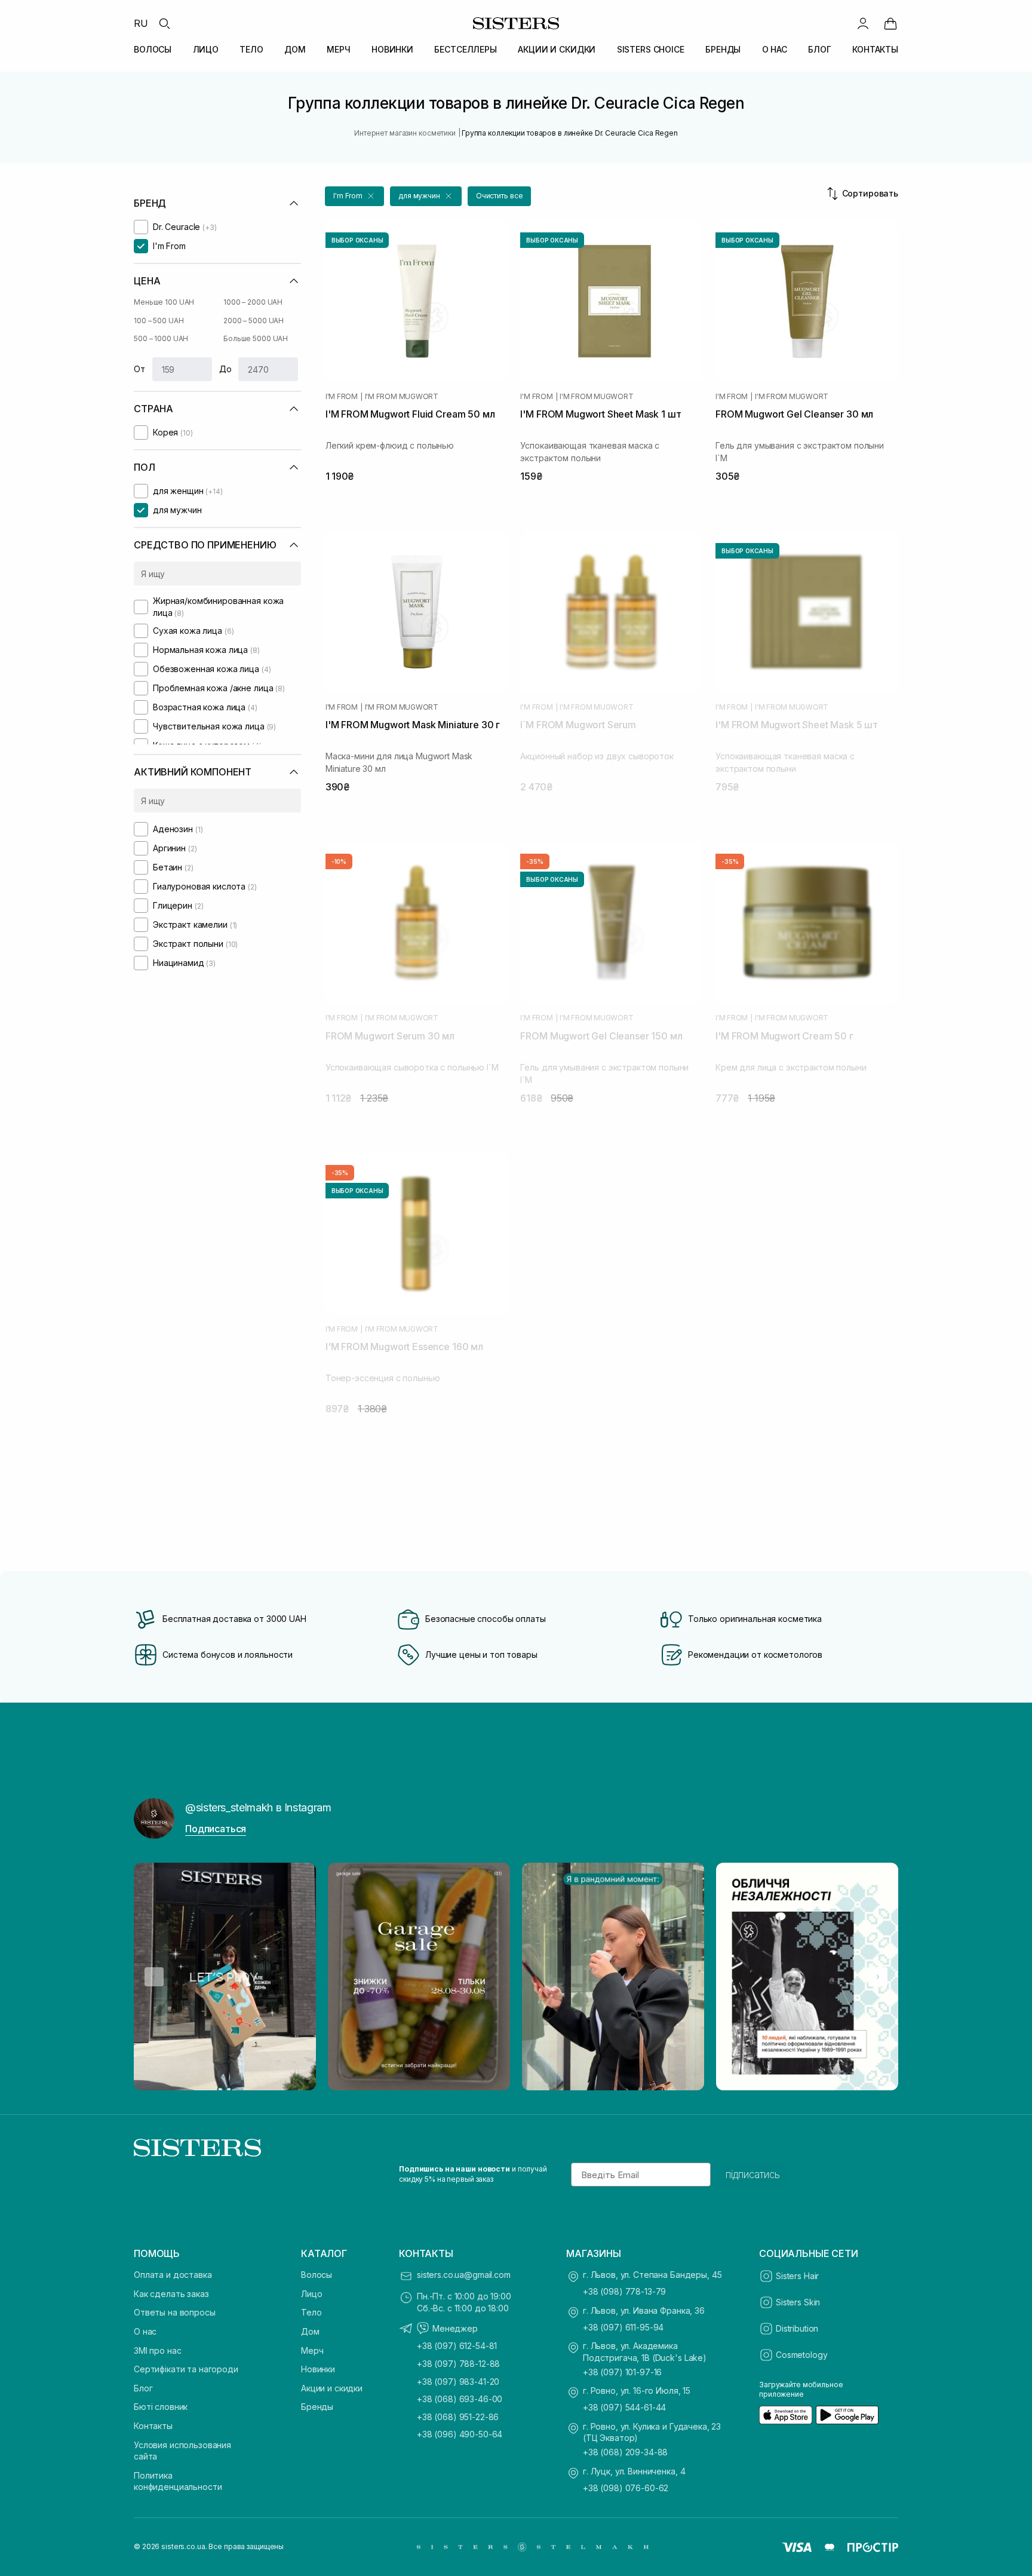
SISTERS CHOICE (651, 49)
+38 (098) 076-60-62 (626, 2488)
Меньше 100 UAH (164, 302)
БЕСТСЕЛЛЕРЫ (465, 49)
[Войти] (863, 23)
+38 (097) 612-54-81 (457, 2346)
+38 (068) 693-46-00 (460, 2399)
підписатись (753, 2175)
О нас (145, 2331)
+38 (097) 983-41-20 (458, 2382)
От (139, 369)
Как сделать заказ (171, 2294)
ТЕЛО (251, 49)
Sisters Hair (797, 2276)
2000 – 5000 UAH (254, 321)
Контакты (153, 2426)
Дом (310, 2331)
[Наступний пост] (878, 1977)
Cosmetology (801, 2355)
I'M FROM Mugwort (402, 397)
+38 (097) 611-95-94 (623, 2327)
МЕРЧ (338, 49)
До (225, 369)
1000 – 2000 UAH (253, 302)
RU (141, 23)
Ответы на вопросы (175, 2312)
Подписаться (216, 1829)
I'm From (342, 397)
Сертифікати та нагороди (186, 2369)
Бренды (317, 2407)
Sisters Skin (798, 2302)
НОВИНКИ (392, 49)
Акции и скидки (332, 2388)
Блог (143, 2388)
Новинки (318, 2369)
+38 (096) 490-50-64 (460, 2434)
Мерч (312, 2350)
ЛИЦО (206, 49)
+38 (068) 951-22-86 (458, 2417)
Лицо (311, 2294)
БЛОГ (819, 49)
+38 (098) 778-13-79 (624, 2291)
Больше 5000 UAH (256, 338)
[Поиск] (164, 23)
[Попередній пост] (154, 1977)
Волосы (317, 2275)
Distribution (797, 2328)
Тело (311, 2312)
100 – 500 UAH (159, 321)
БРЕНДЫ (723, 49)
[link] (890, 23)
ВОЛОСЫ (153, 49)
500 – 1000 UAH (161, 338)
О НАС (775, 49)
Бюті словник (161, 2407)
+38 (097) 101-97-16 (622, 2372)
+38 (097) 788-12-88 (458, 2364)
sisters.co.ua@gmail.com (464, 2275)
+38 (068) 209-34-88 (625, 2452)
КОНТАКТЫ (875, 49)
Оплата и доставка (173, 2275)
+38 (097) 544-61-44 (624, 2407)
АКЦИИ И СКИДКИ (557, 49)
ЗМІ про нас (157, 2350)
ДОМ (295, 49)
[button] (354, 196)
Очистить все (500, 196)
